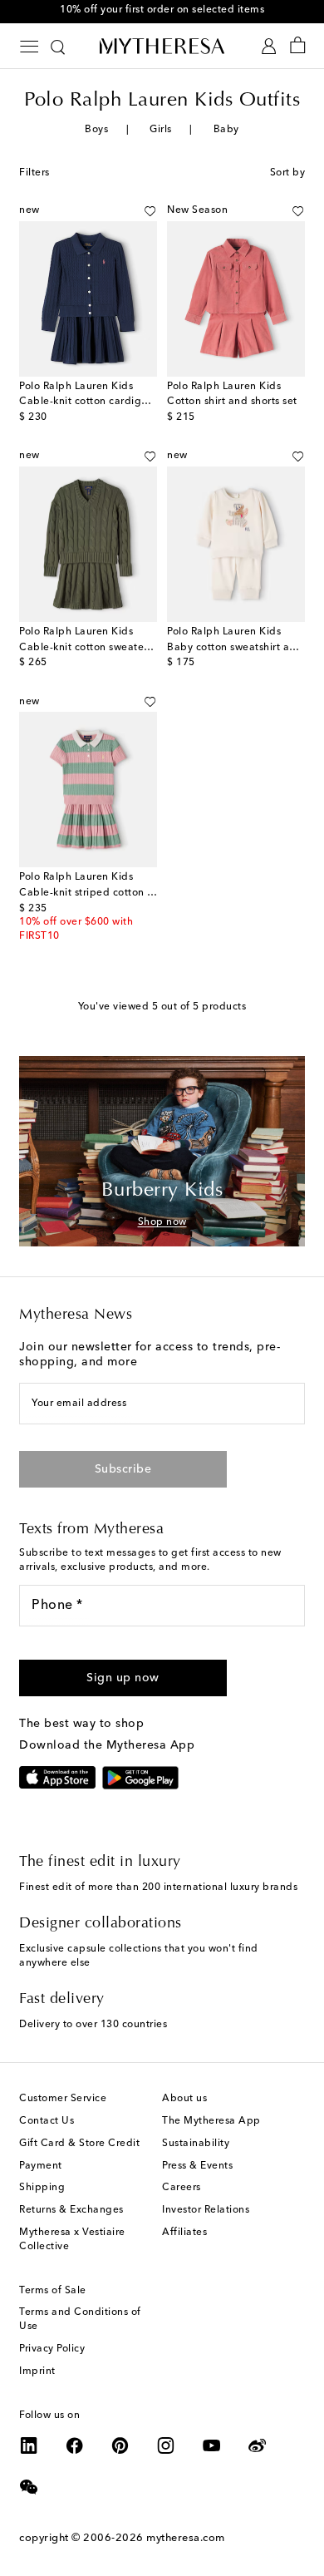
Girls (161, 130)
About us (184, 2099)
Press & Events (197, 2166)
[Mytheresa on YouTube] (212, 2445)
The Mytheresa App (211, 2121)
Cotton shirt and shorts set (232, 402)
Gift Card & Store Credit (79, 2144)
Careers (182, 2188)
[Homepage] (162, 46)
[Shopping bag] (298, 46)
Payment (41, 2166)
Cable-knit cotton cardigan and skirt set (118, 402)
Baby (226, 130)
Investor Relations (206, 2210)
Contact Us (47, 2121)
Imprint (37, 2371)
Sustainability (196, 2144)
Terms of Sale (53, 2291)
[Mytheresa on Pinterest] (120, 2445)
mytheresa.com (186, 2538)
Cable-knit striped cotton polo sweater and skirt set (147, 893)
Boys (96, 130)
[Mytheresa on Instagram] (166, 2445)
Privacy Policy (52, 2349)
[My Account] (269, 46)
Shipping (42, 2188)
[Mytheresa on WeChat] (29, 2487)
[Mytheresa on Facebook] (75, 2445)
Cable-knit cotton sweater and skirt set (115, 648)
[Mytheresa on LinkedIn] (29, 2445)
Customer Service (63, 2099)
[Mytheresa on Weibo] (258, 2445)
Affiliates (184, 2233)
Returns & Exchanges (71, 2210)
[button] (150, 211)
